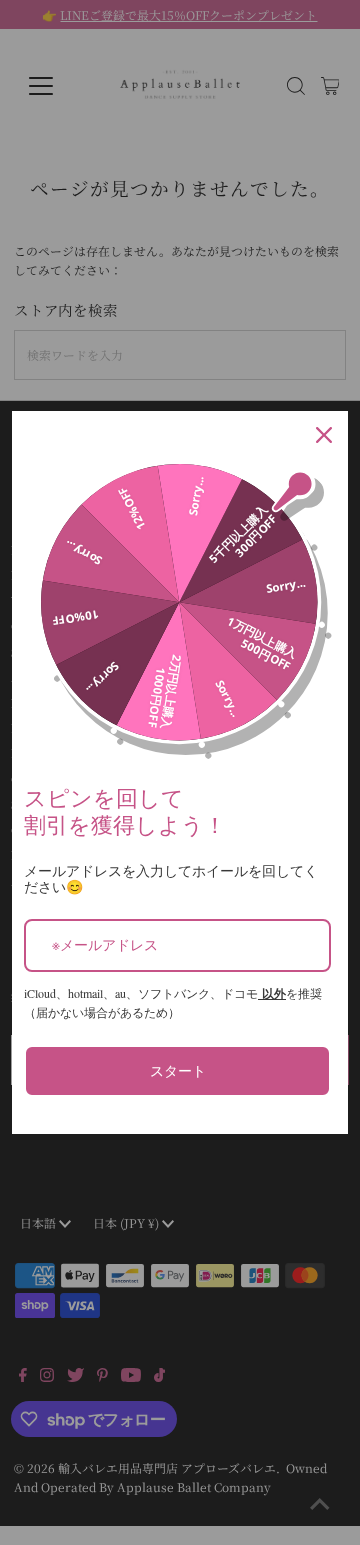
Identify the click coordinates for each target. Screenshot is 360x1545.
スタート (178, 1070)
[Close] (324, 435)
